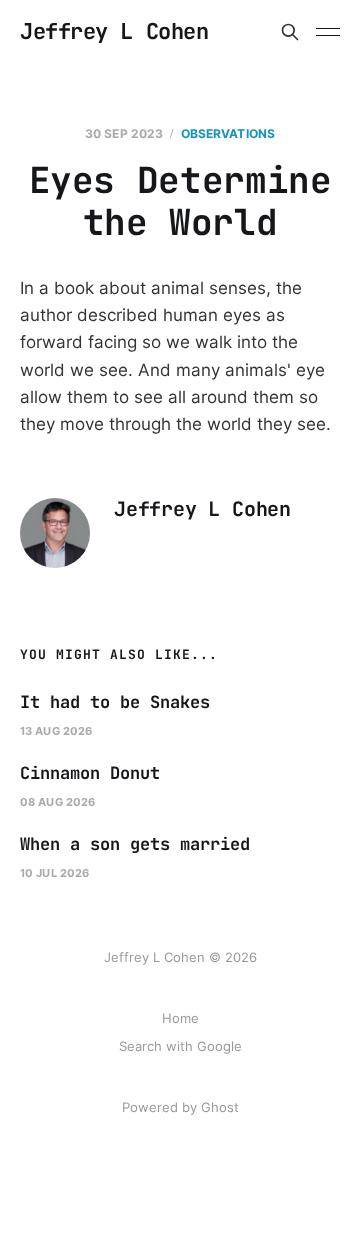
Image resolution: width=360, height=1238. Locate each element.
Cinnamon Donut (90, 773)
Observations (228, 133)
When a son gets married (135, 844)
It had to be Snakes (115, 702)
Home (180, 1018)
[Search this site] (290, 32)
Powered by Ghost (180, 1107)
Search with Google (180, 1046)
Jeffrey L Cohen (114, 32)
